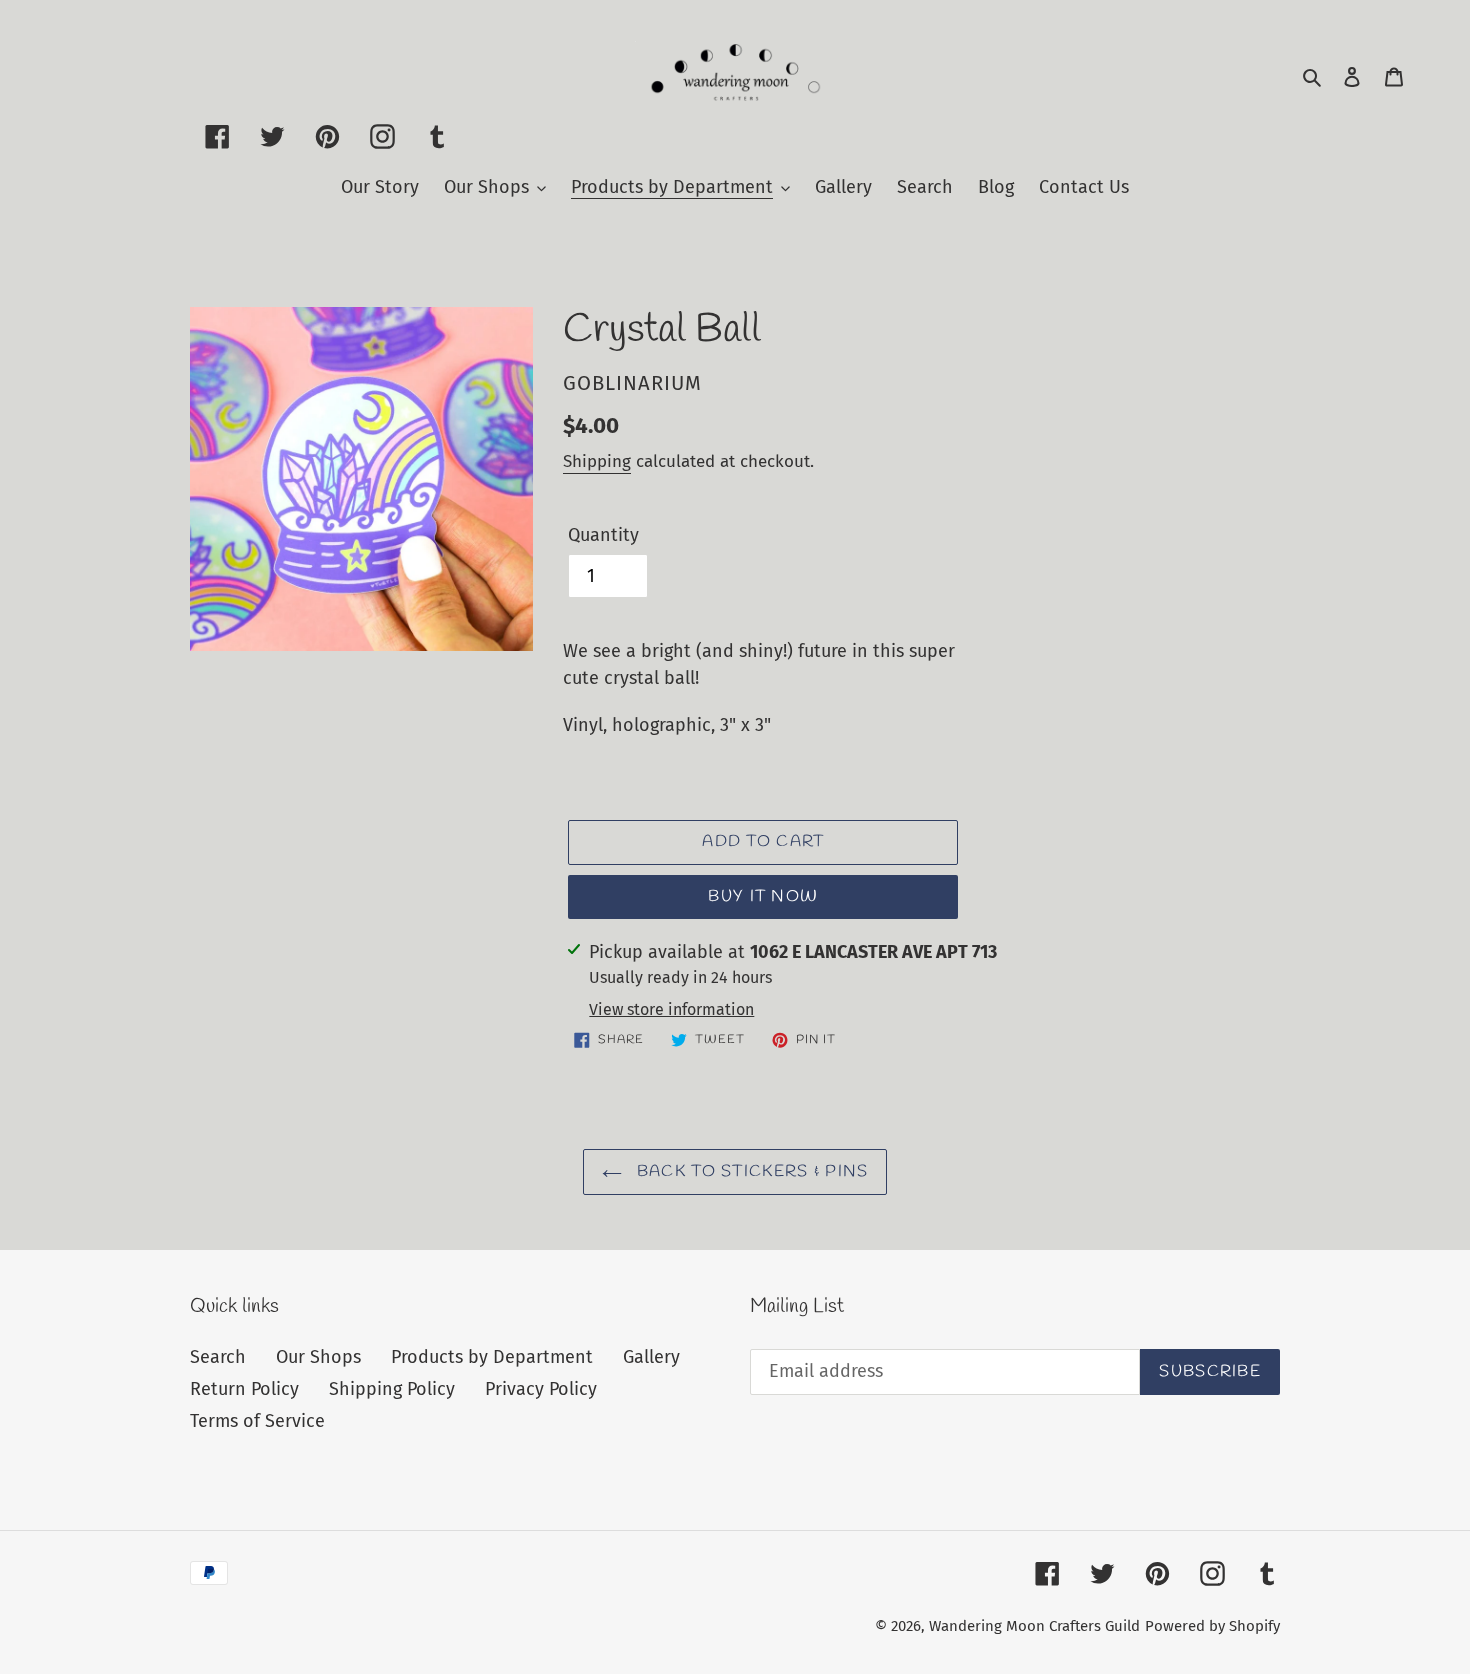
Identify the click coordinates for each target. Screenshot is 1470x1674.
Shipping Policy (392, 1389)
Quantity (603, 535)
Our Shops (318, 1357)
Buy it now (763, 896)
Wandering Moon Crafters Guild (1034, 1626)
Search (218, 1357)
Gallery (651, 1357)
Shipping (597, 461)
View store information (671, 1009)
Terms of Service (257, 1421)
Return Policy (244, 1389)
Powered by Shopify (1212, 1626)
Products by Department (492, 1357)
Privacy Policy (541, 1389)
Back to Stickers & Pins (750, 1171)
